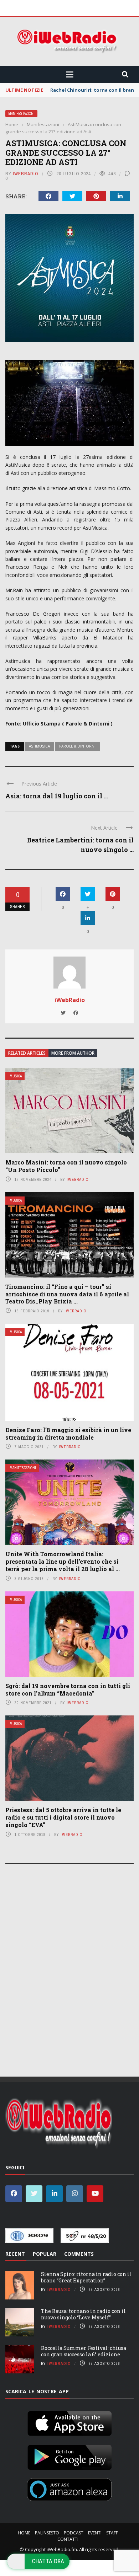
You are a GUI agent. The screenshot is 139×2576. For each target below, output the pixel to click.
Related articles (27, 1053)
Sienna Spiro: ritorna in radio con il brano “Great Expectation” (86, 2277)
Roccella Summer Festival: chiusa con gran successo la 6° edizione (84, 2351)
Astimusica (39, 746)
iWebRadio (26, 174)
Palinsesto (47, 2533)
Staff (112, 2533)
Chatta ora (48, 2561)
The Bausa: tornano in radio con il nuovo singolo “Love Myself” (83, 2314)
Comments (79, 2254)
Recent (15, 2254)
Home (24, 2533)
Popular (45, 2254)
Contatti (68, 2539)
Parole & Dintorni (77, 746)
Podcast (74, 2533)
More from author (73, 1053)
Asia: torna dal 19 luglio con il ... (57, 796)
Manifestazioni (21, 114)
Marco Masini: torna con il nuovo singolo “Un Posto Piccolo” (66, 1166)
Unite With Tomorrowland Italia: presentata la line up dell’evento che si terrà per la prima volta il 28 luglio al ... (63, 1561)
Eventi (95, 2533)
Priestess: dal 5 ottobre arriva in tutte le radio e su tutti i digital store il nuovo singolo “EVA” (63, 1817)
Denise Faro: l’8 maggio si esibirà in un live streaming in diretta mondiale (68, 1434)
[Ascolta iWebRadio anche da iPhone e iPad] (69, 2422)
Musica (16, 1076)
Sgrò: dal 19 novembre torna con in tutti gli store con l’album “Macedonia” (68, 1689)
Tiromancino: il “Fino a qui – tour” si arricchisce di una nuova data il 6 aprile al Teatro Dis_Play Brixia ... (67, 1294)
